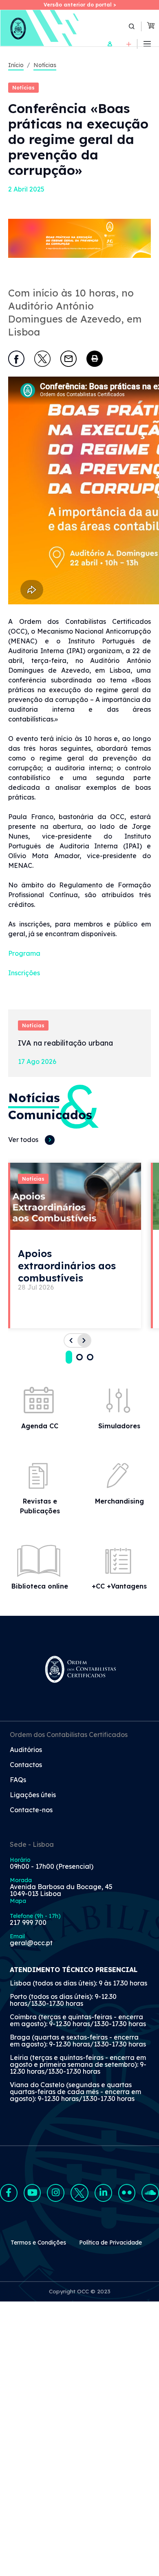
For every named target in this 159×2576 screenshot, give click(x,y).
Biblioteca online (40, 1586)
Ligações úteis (33, 1795)
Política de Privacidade (110, 2243)
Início (16, 65)
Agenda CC (40, 1426)
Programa (24, 953)
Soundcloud (150, 2193)
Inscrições (24, 973)
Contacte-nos (31, 1810)
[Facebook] (16, 359)
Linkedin (103, 2193)
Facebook (9, 2193)
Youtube (32, 2193)
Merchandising (119, 1501)
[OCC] (40, 28)
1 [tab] (69, 1357)
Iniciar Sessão (110, 44)
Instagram (56, 2193)
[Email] (68, 359)
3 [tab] (90, 1357)
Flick (127, 2193)
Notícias (45, 65)
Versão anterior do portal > (80, 5)
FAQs (18, 1780)
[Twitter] (42, 359)
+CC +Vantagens (119, 1586)
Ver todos (23, 1140)
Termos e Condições (38, 2243)
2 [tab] (79, 1357)
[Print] (95, 359)
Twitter (79, 2193)
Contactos (26, 1765)
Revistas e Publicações (40, 1506)
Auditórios (26, 1750)
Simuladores (119, 1426)
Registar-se (129, 44)
